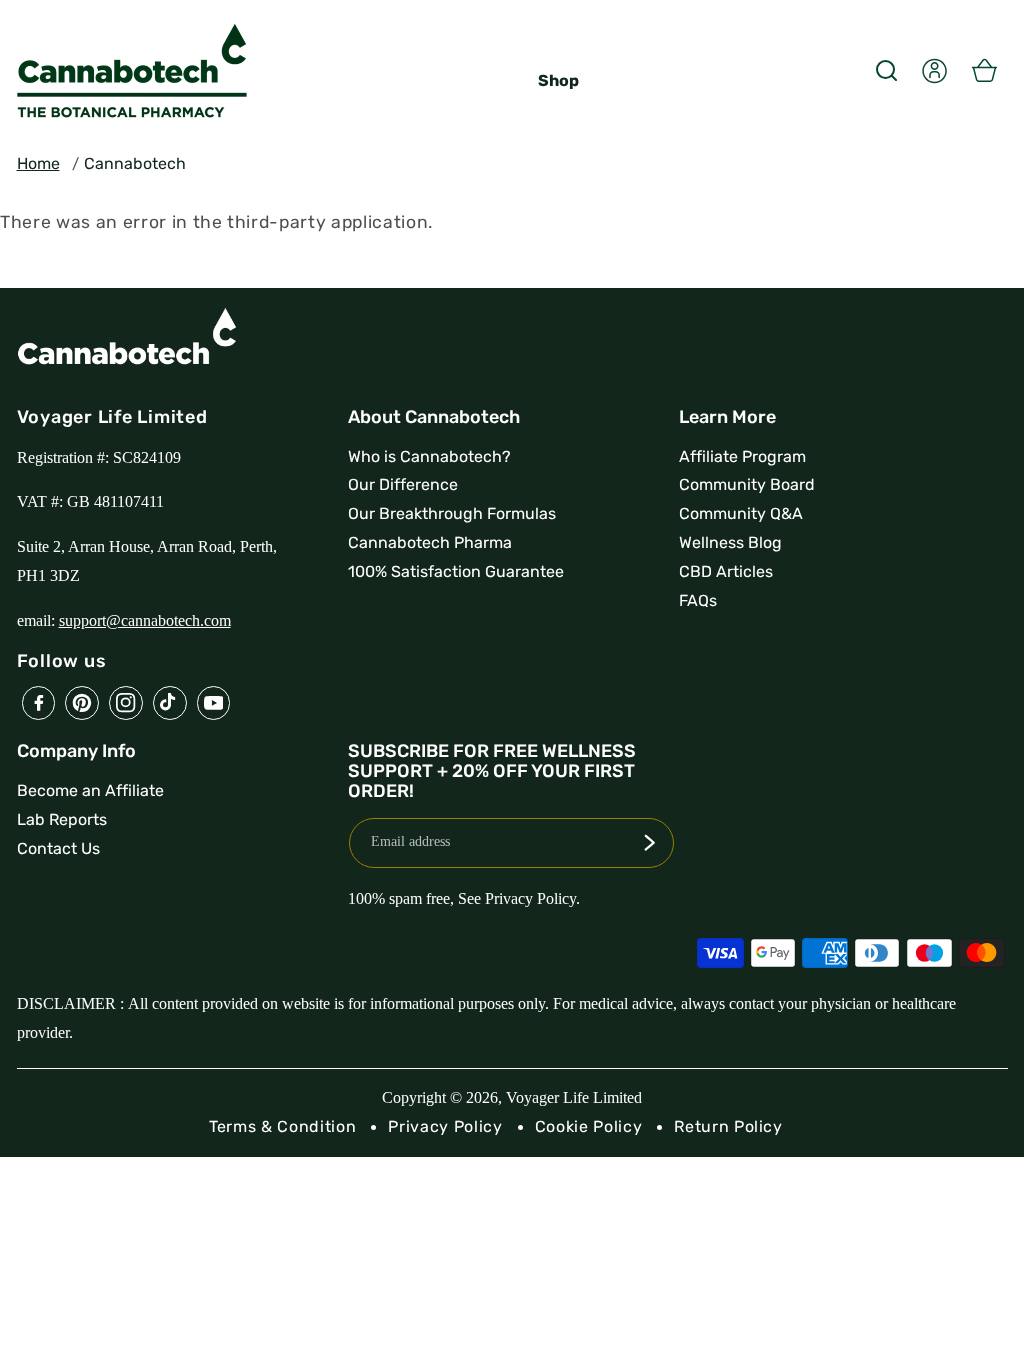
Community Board (747, 484)
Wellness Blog (730, 542)
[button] (886, 70)
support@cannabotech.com (145, 620)
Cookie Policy (589, 1126)
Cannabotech (135, 163)
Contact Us (58, 848)
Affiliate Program (742, 456)
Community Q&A (741, 513)
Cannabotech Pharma (430, 542)
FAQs (698, 600)
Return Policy (728, 1126)
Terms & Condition (282, 1126)
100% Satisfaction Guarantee (456, 571)
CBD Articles (726, 571)
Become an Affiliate (90, 790)
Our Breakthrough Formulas (452, 513)
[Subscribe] (649, 843)
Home (38, 163)
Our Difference (403, 484)
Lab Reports (62, 819)
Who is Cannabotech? (429, 456)
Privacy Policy (445, 1126)
